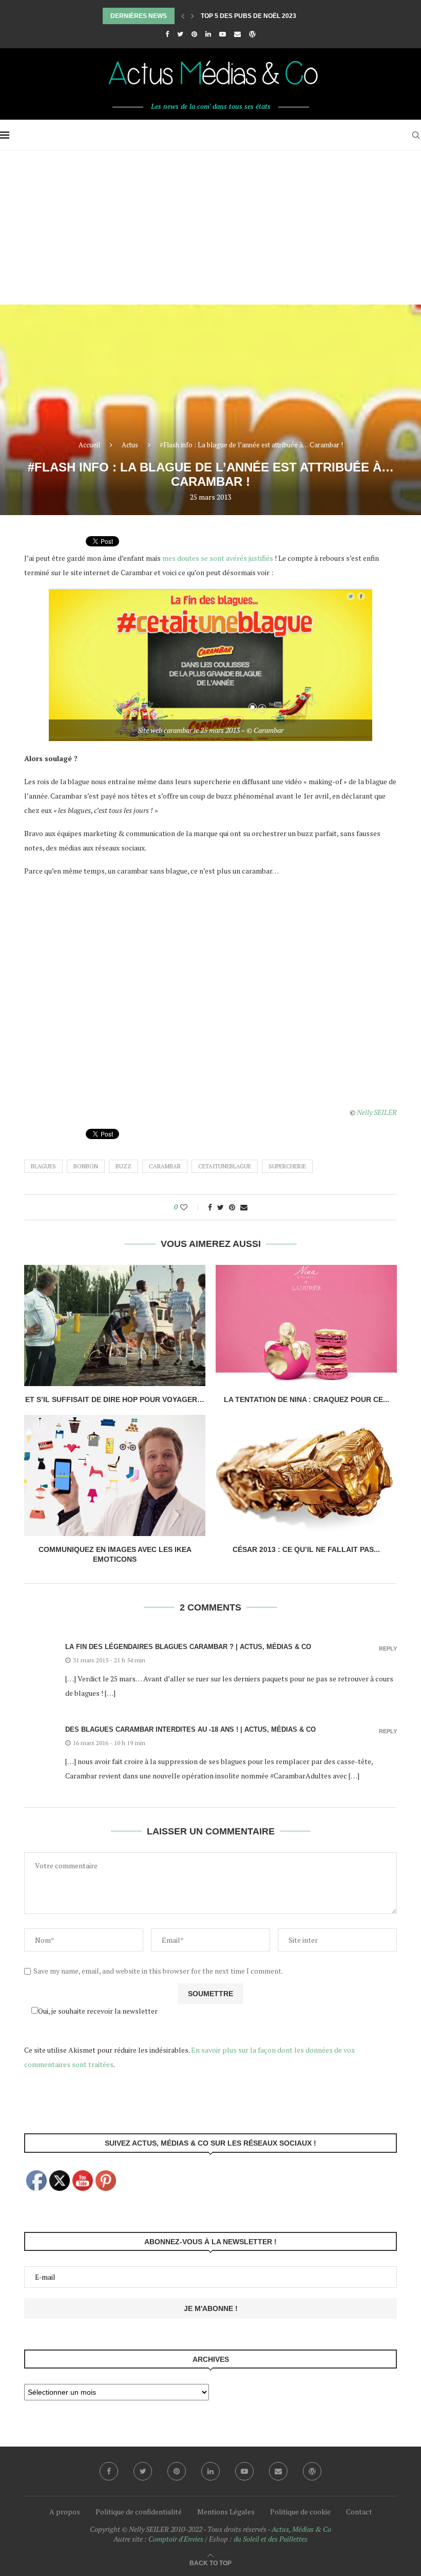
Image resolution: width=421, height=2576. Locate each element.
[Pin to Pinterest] (232, 1207)
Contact (359, 2512)
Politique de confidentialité (139, 2512)
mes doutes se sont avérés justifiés (218, 558)
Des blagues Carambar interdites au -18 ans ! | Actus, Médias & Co (190, 1729)
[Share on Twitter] (221, 1207)
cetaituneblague (225, 1166)
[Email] (237, 34)
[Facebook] (167, 34)
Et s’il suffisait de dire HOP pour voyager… (115, 1399)
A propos (65, 2512)
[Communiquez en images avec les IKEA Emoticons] (115, 1475)
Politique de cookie (300, 2512)
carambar (165, 1166)
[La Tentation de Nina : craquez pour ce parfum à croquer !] (306, 1325)
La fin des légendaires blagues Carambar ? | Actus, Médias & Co (188, 1647)
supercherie (287, 1166)
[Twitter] (180, 34)
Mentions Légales (226, 2512)
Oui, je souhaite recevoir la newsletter (98, 2011)
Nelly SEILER (377, 1112)
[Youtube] (223, 34)
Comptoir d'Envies (176, 2539)
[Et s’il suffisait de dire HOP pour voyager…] (115, 1325)
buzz (123, 1166)
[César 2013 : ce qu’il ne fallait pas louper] (306, 1475)
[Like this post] (191, 1207)
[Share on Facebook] (210, 1207)
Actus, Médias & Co (301, 2529)
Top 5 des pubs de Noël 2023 (248, 16)
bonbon (86, 1166)
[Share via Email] (244, 1207)
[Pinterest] (194, 34)
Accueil (89, 445)
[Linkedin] (208, 34)
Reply (388, 1649)
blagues (43, 1166)
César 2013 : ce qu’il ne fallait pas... (306, 1549)
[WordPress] (252, 34)
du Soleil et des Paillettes (271, 2539)
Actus (130, 445)
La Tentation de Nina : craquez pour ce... (307, 1399)
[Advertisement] (210, 228)
